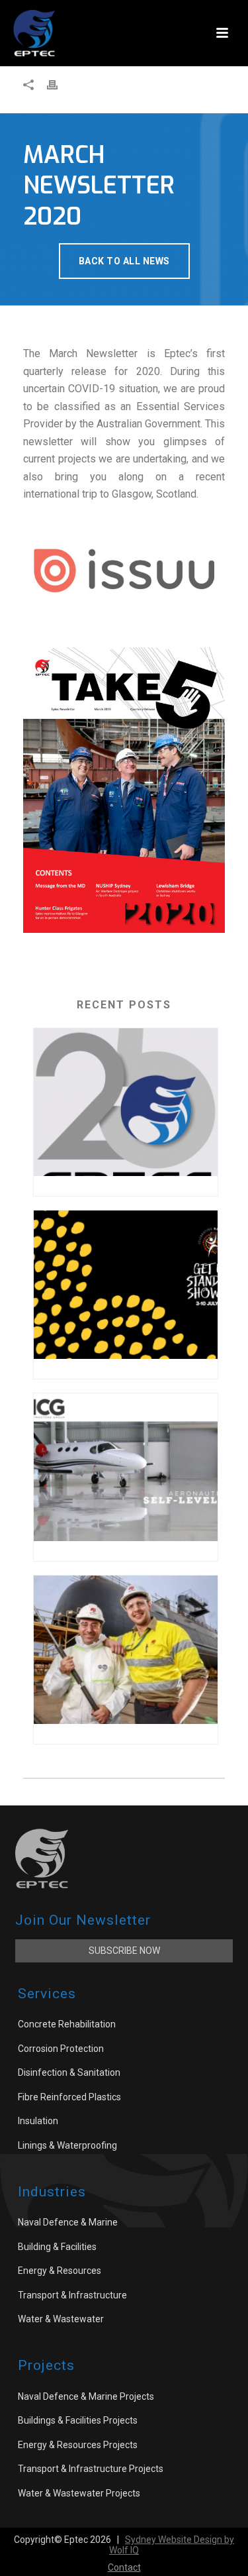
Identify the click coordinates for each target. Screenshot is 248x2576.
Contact (124, 2567)
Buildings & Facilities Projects (78, 2420)
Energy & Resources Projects (78, 2445)
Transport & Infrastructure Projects (91, 2469)
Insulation (38, 2121)
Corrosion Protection (61, 2049)
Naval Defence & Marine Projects (86, 2396)
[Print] (59, 84)
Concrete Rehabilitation (67, 2024)
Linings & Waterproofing (67, 2145)
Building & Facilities (57, 2247)
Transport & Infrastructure (72, 2295)
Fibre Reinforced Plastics (69, 2097)
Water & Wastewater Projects (79, 2493)
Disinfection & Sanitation (69, 2072)
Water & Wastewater (61, 2319)
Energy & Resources (60, 2271)
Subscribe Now (124, 1951)
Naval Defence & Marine (68, 2222)
